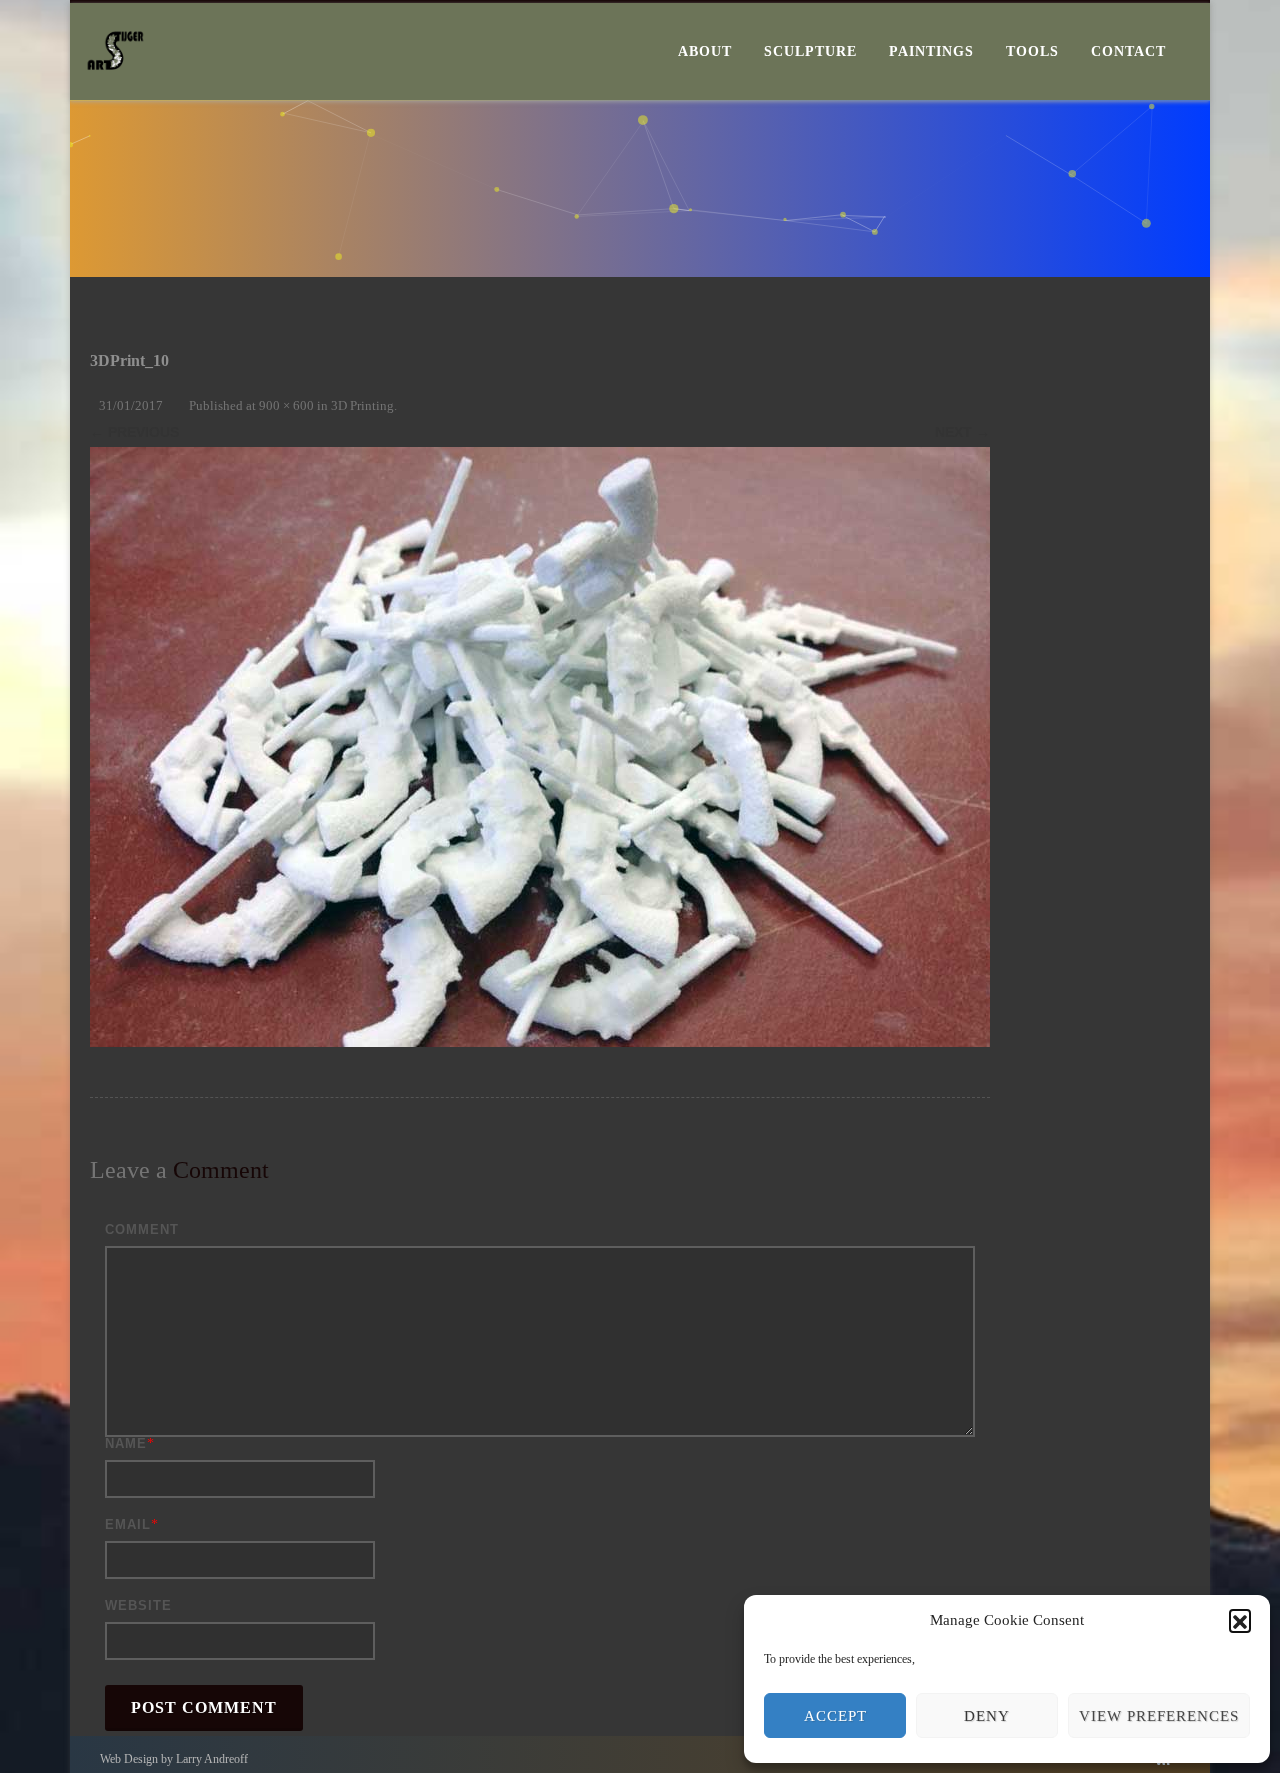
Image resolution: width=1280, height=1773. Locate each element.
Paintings (931, 51)
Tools (1032, 51)
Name (126, 1443)
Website (138, 1605)
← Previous (134, 432)
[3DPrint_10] (540, 747)
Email (128, 1524)
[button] (1240, 1620)
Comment (142, 1229)
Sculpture (810, 51)
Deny (987, 1716)
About (705, 51)
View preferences (1159, 1716)
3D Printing (362, 405)
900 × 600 (286, 405)
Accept (835, 1716)
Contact (1128, 51)
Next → (962, 432)
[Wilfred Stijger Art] (115, 93)
